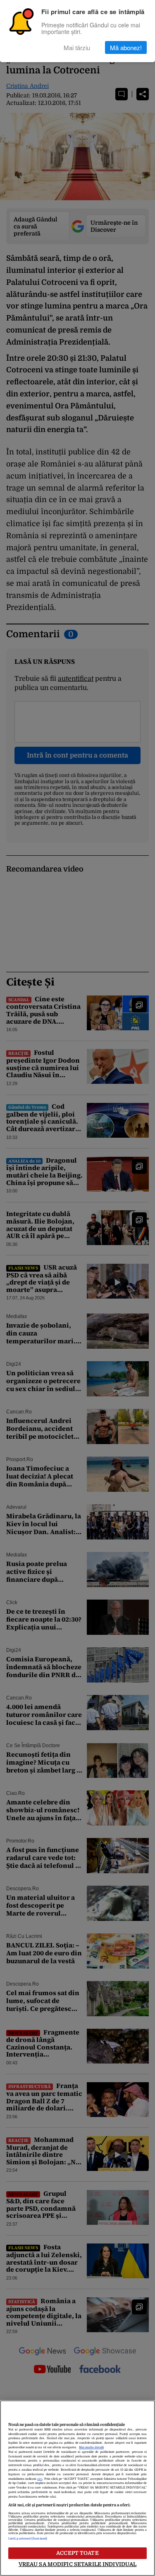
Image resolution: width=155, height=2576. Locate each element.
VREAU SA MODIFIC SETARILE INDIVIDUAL (78, 2564)
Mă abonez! (126, 47)
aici (40, 2479)
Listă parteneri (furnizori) (28, 2539)
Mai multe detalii (91, 2447)
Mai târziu (77, 47)
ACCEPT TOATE (77, 2553)
